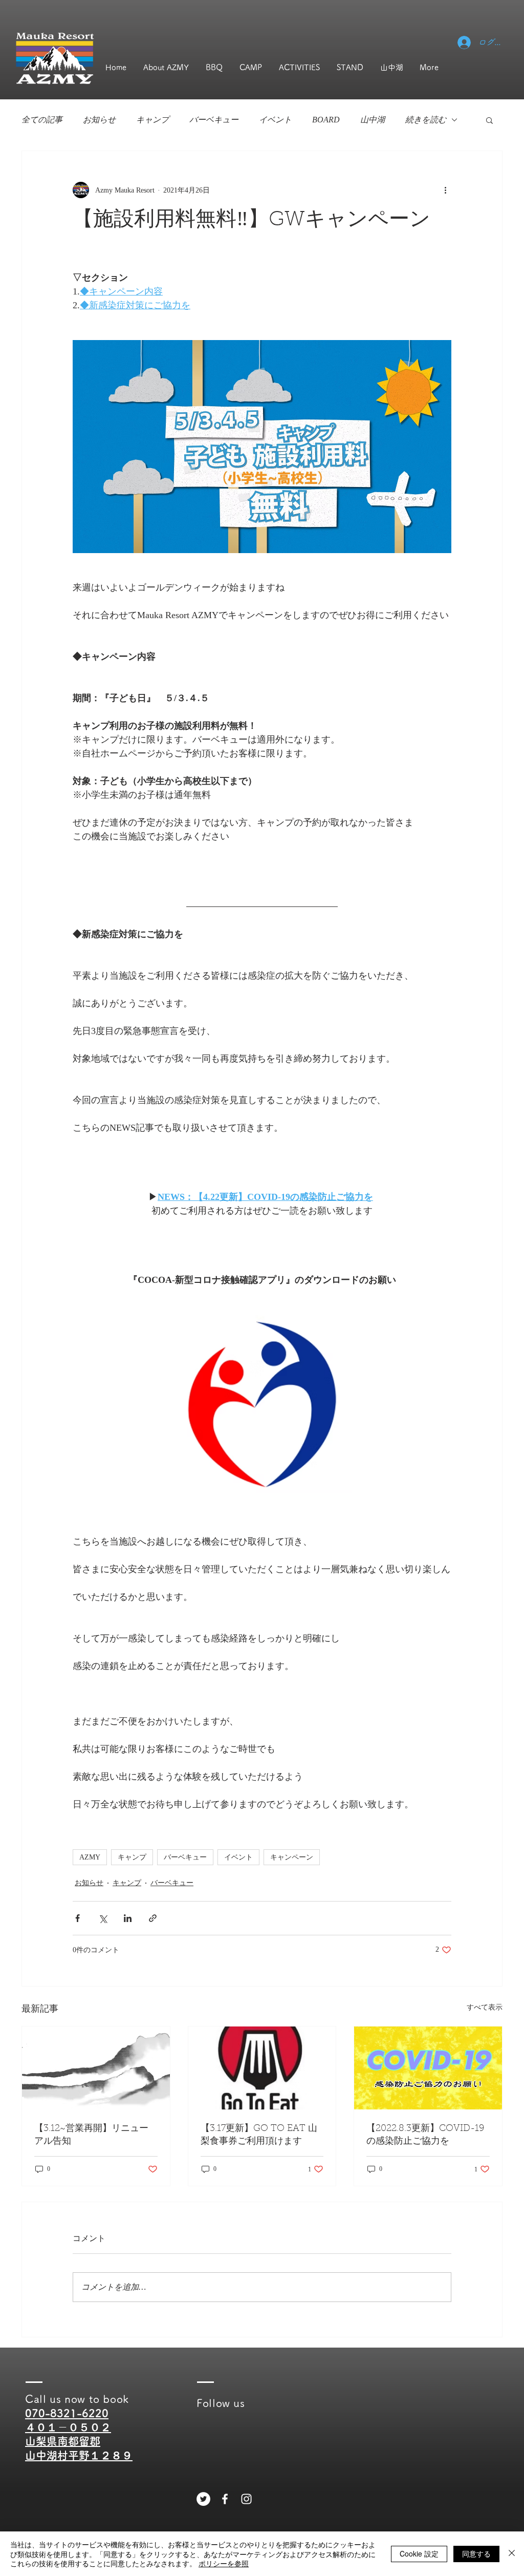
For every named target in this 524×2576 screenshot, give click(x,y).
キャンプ (152, 120)
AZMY (90, 1857)
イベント (275, 120)
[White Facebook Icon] (225, 2499)
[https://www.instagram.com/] (246, 2499)
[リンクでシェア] (153, 1918)
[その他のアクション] (445, 190)
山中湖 (373, 120)
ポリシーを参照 (224, 2563)
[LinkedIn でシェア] (128, 1918)
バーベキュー (214, 120)
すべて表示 (485, 2007)
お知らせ (99, 120)
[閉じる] (512, 2554)
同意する (476, 2553)
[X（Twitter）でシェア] (103, 1918)
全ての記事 (42, 120)
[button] (489, 120)
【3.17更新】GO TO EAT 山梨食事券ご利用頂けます (259, 2135)
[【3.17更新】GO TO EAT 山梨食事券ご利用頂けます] (262, 2068)
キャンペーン (292, 1857)
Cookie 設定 (419, 2553)
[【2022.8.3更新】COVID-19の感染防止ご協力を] (428, 2068)
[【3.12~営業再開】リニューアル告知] (96, 2068)
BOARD (326, 120)
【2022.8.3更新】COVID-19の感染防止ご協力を (425, 2135)
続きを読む (426, 120)
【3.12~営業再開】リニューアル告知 (91, 2135)
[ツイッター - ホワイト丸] (203, 2499)
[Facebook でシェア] (78, 1918)
